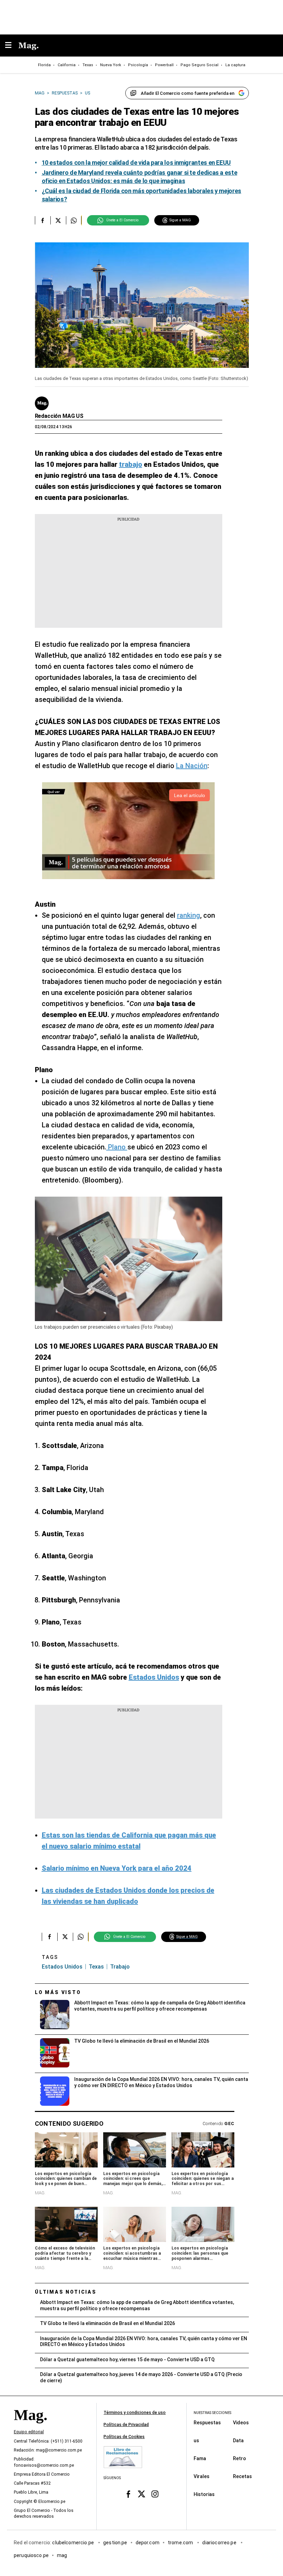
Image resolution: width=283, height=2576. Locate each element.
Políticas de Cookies (124, 2437)
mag (62, 2555)
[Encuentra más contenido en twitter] (58, 220)
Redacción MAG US (59, 416)
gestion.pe (115, 2542)
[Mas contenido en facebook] (128, 2494)
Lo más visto (58, 1992)
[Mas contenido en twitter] (142, 2494)
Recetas (242, 2476)
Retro (240, 2458)
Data (238, 2440)
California (67, 65)
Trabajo (120, 1967)
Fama (200, 2458)
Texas (88, 65)
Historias (204, 2494)
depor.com (148, 2542)
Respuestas (207, 2422)
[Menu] (12, 46)
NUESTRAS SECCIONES (212, 2413)
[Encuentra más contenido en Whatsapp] (74, 220)
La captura (235, 65)
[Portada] (30, 2427)
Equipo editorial (29, 2432)
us (196, 2440)
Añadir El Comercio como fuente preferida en (188, 93)
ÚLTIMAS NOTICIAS (66, 2292)
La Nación (192, 766)
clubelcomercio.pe (74, 2542)
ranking (189, 915)
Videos (241, 2422)
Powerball (164, 65)
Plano (117, 1147)
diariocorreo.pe (220, 2542)
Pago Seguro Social (199, 65)
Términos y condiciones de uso (135, 2413)
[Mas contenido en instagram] (155, 2494)
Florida (44, 65)
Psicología (138, 65)
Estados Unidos (62, 1967)
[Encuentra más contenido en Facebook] (43, 220)
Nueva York (111, 65)
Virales (202, 2476)
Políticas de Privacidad (126, 2425)
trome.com (181, 2542)
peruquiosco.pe (31, 2555)
